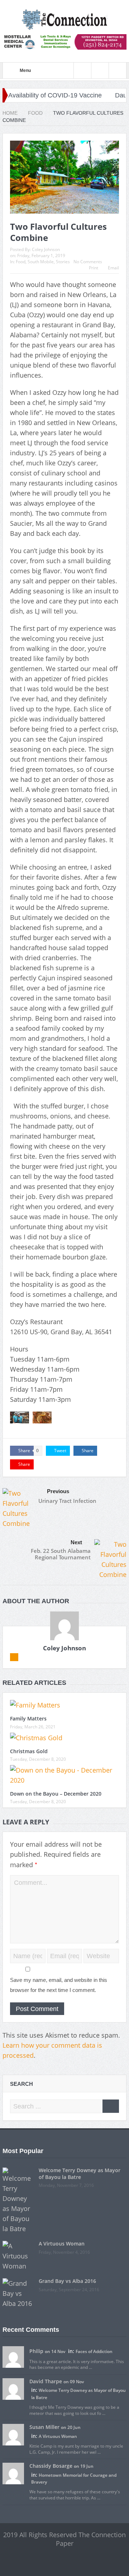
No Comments (88, 262)
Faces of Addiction (94, 2351)
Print (94, 268)
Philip (36, 2351)
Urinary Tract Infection (67, 1501)
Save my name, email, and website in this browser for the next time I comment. (59, 1985)
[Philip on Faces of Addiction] (13, 2357)
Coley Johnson (46, 249)
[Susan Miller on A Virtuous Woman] (13, 2434)
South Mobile (41, 262)
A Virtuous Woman (62, 2244)
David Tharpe (46, 2381)
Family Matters (28, 1718)
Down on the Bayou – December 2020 (56, 1794)
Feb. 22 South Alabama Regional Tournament (61, 1554)
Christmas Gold (29, 1751)
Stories (63, 262)
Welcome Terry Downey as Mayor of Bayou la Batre (80, 2173)
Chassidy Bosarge (51, 2466)
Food (21, 262)
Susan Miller (44, 2427)
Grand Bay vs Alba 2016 (67, 2281)
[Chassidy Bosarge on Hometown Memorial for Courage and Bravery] (13, 2473)
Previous (58, 1491)
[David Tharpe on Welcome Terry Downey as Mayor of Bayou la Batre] (13, 2389)
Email (113, 268)
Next (76, 1542)
